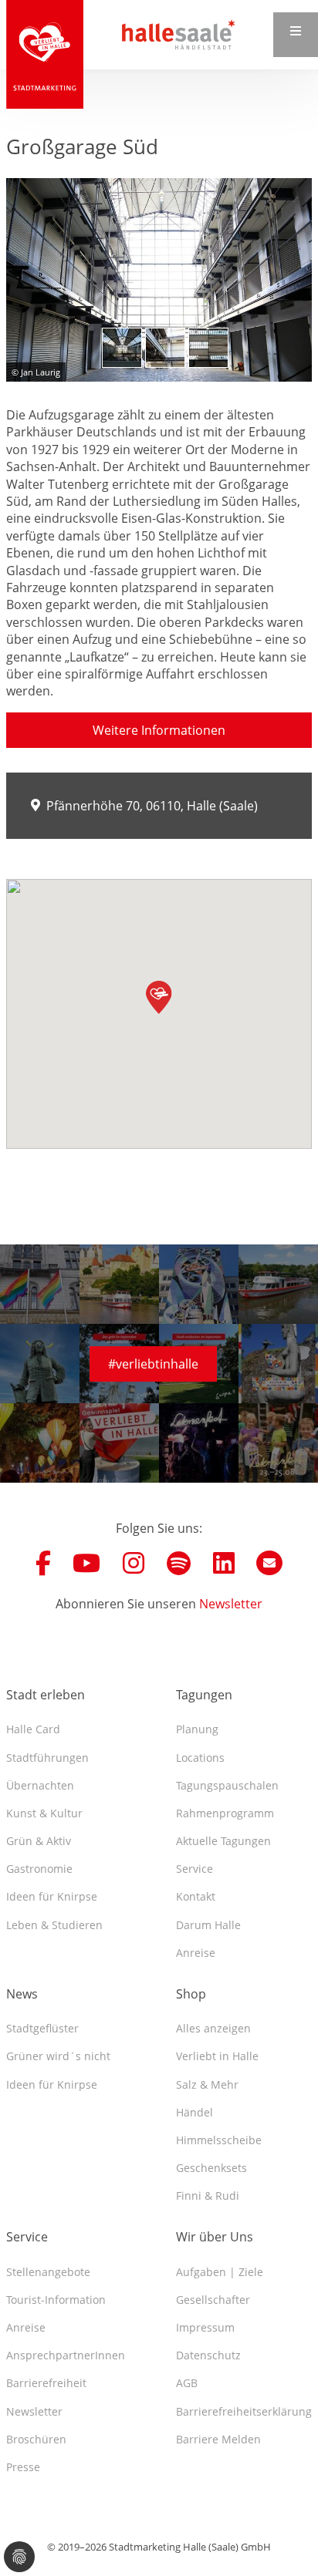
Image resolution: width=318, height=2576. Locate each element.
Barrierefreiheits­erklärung (244, 2411)
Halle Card (33, 1729)
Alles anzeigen (213, 2028)
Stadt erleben (46, 1695)
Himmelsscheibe (219, 2140)
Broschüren (36, 2439)
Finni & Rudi (208, 2195)
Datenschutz (208, 2355)
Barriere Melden (218, 2439)
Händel (195, 2112)
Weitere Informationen (159, 730)
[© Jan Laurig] (159, 280)
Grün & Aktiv (39, 1841)
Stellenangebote (48, 2272)
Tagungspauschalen (227, 1785)
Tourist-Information (56, 2300)
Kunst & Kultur (44, 1813)
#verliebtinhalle (153, 1364)
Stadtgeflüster (42, 2028)
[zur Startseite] (45, 54)
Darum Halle (208, 1925)
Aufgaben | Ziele (220, 2272)
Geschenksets (211, 2168)
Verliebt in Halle (217, 2056)
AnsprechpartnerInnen (66, 2355)
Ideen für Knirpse (52, 1896)
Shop (191, 1994)
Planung (197, 1729)
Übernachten (40, 1785)
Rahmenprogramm (225, 1813)
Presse (23, 2467)
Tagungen (204, 1695)
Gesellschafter (213, 2300)
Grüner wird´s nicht (58, 2056)
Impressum (205, 2327)
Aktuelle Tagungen (223, 1841)
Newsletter (231, 1604)
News (22, 1994)
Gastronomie (39, 1869)
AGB (187, 2383)
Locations (200, 1758)
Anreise (196, 1953)
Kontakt (196, 1896)
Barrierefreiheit (46, 2383)
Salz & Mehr (207, 2084)
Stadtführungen (47, 1758)
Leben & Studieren (54, 1925)
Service (195, 1869)
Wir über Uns (215, 2237)
